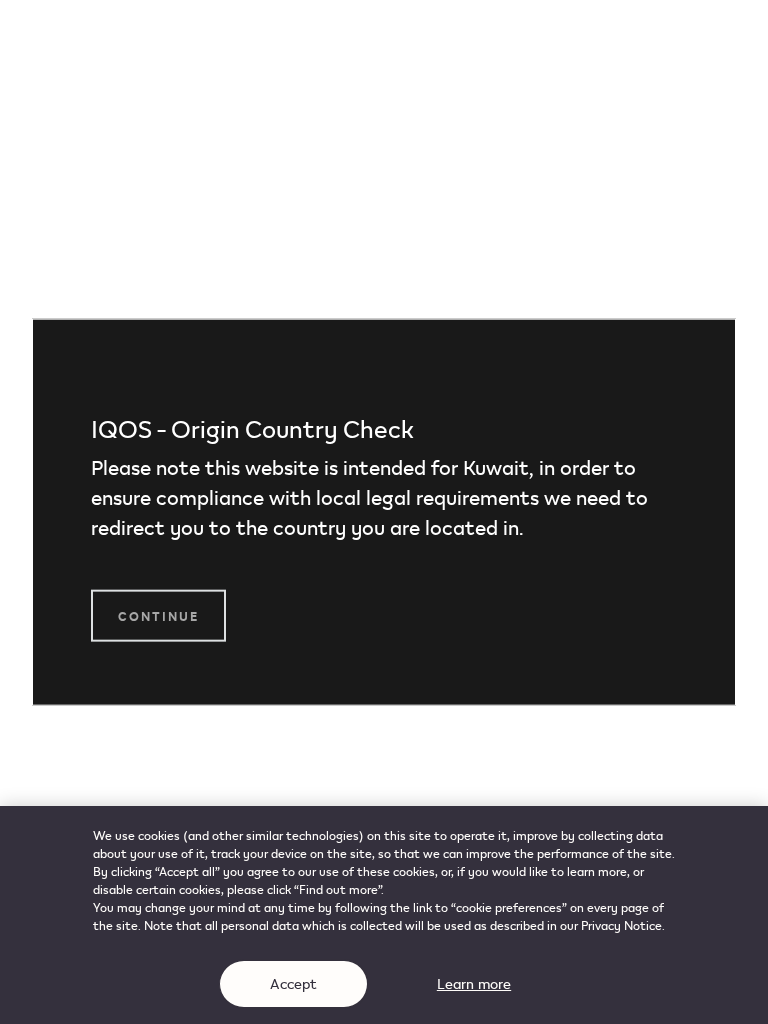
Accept (294, 983)
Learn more (474, 983)
